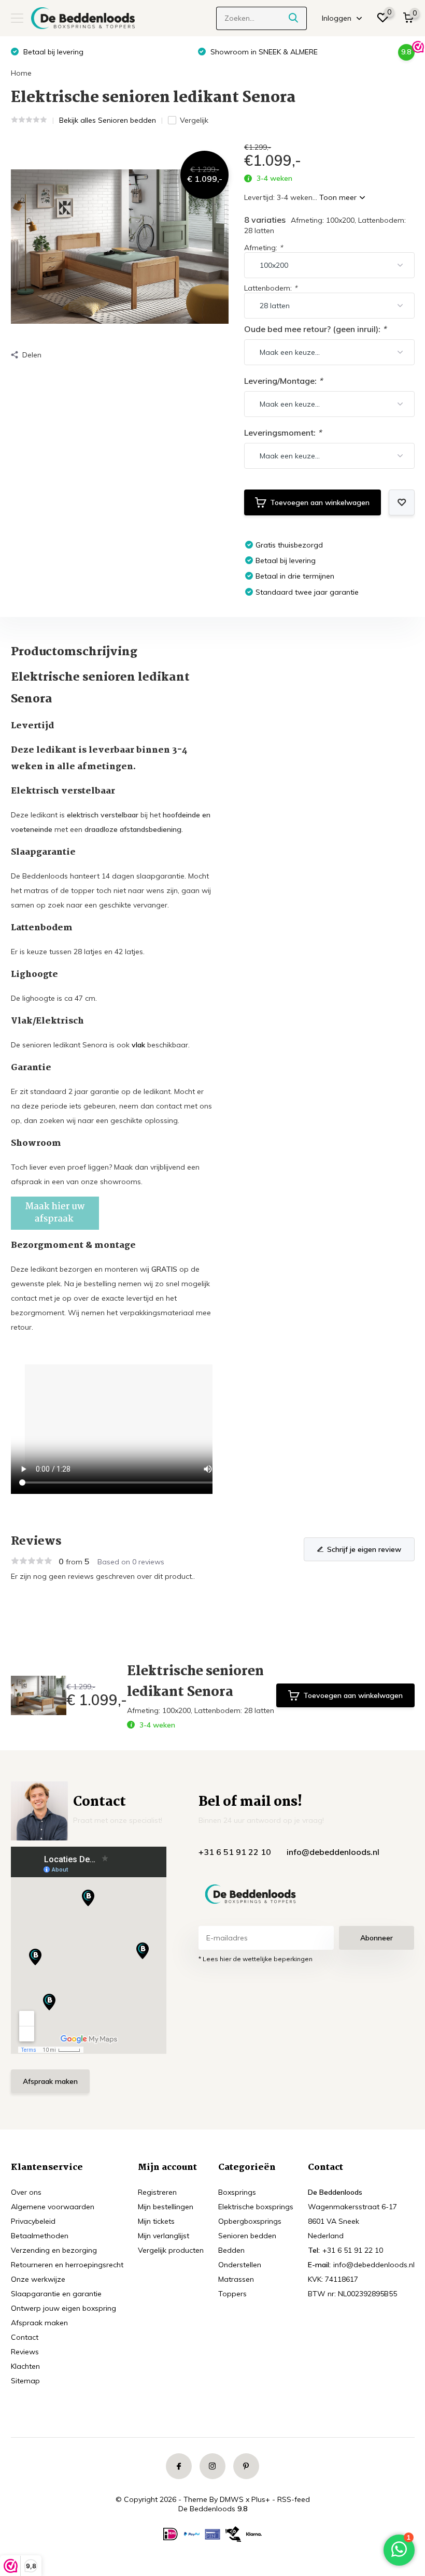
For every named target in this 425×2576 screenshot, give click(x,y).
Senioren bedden (247, 2236)
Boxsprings (237, 2192)
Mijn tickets (156, 2221)
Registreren (157, 2192)
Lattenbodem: (271, 288)
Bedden (231, 2250)
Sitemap (25, 2381)
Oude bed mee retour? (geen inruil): (315, 329)
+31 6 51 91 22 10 (235, 1852)
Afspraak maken (50, 2081)
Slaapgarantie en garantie (56, 2294)
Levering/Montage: (283, 381)
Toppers (232, 2294)
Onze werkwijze (38, 2279)
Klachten (25, 2366)
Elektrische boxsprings (256, 2207)
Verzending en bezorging (54, 2250)
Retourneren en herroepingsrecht (67, 2265)
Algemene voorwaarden (53, 2207)
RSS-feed (294, 2499)
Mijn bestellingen (166, 2207)
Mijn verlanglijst (164, 2236)
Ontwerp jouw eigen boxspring (63, 2308)
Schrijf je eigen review (364, 1549)
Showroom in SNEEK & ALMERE (97, 52)
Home (21, 73)
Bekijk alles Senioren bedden (108, 120)
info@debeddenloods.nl (333, 1852)
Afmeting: (263, 248)
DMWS (232, 2499)
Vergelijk (194, 120)
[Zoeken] (294, 18)
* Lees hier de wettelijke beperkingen (256, 1959)
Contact (25, 2337)
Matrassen (236, 2279)
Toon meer (339, 197)
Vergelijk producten (171, 2250)
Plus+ (261, 2499)
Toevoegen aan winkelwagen (320, 502)
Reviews (25, 2352)
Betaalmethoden (40, 2236)
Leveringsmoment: (283, 433)
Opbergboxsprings (250, 2221)
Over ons (26, 2192)
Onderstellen (240, 2265)
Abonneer (377, 1938)
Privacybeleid (33, 2221)
